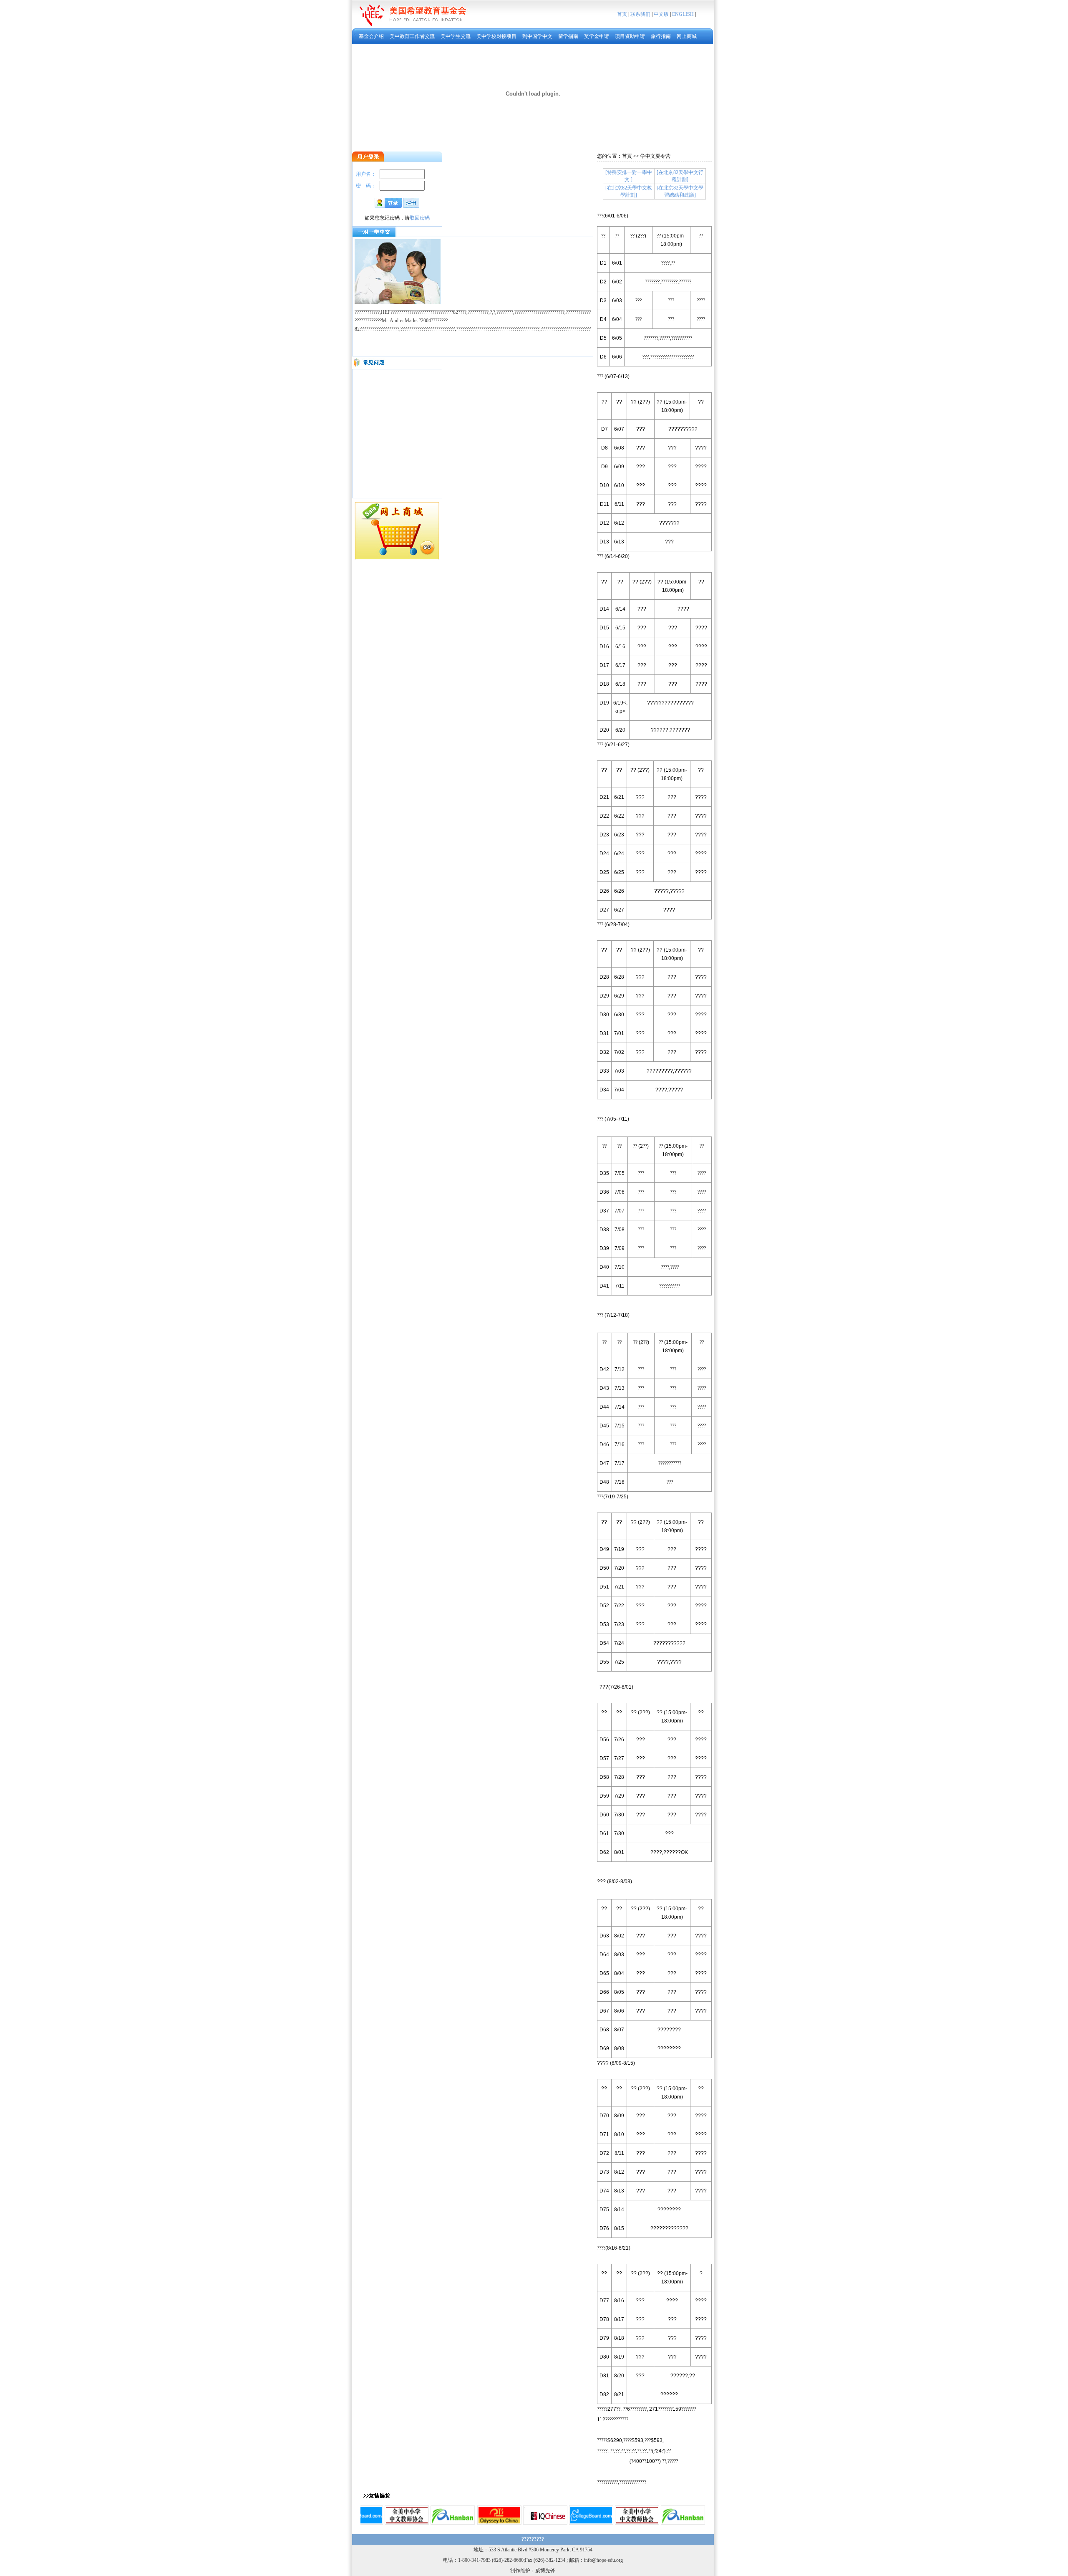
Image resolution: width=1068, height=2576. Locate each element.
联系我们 (640, 14)
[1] (407, 2523)
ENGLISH (683, 14)
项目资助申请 (630, 36)
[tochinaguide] (499, 2523)
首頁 (627, 156)
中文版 (661, 14)
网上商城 (687, 36)
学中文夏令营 (655, 156)
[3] (361, 2523)
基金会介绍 (371, 36)
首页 (622, 14)
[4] (545, 2523)
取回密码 (420, 218)
